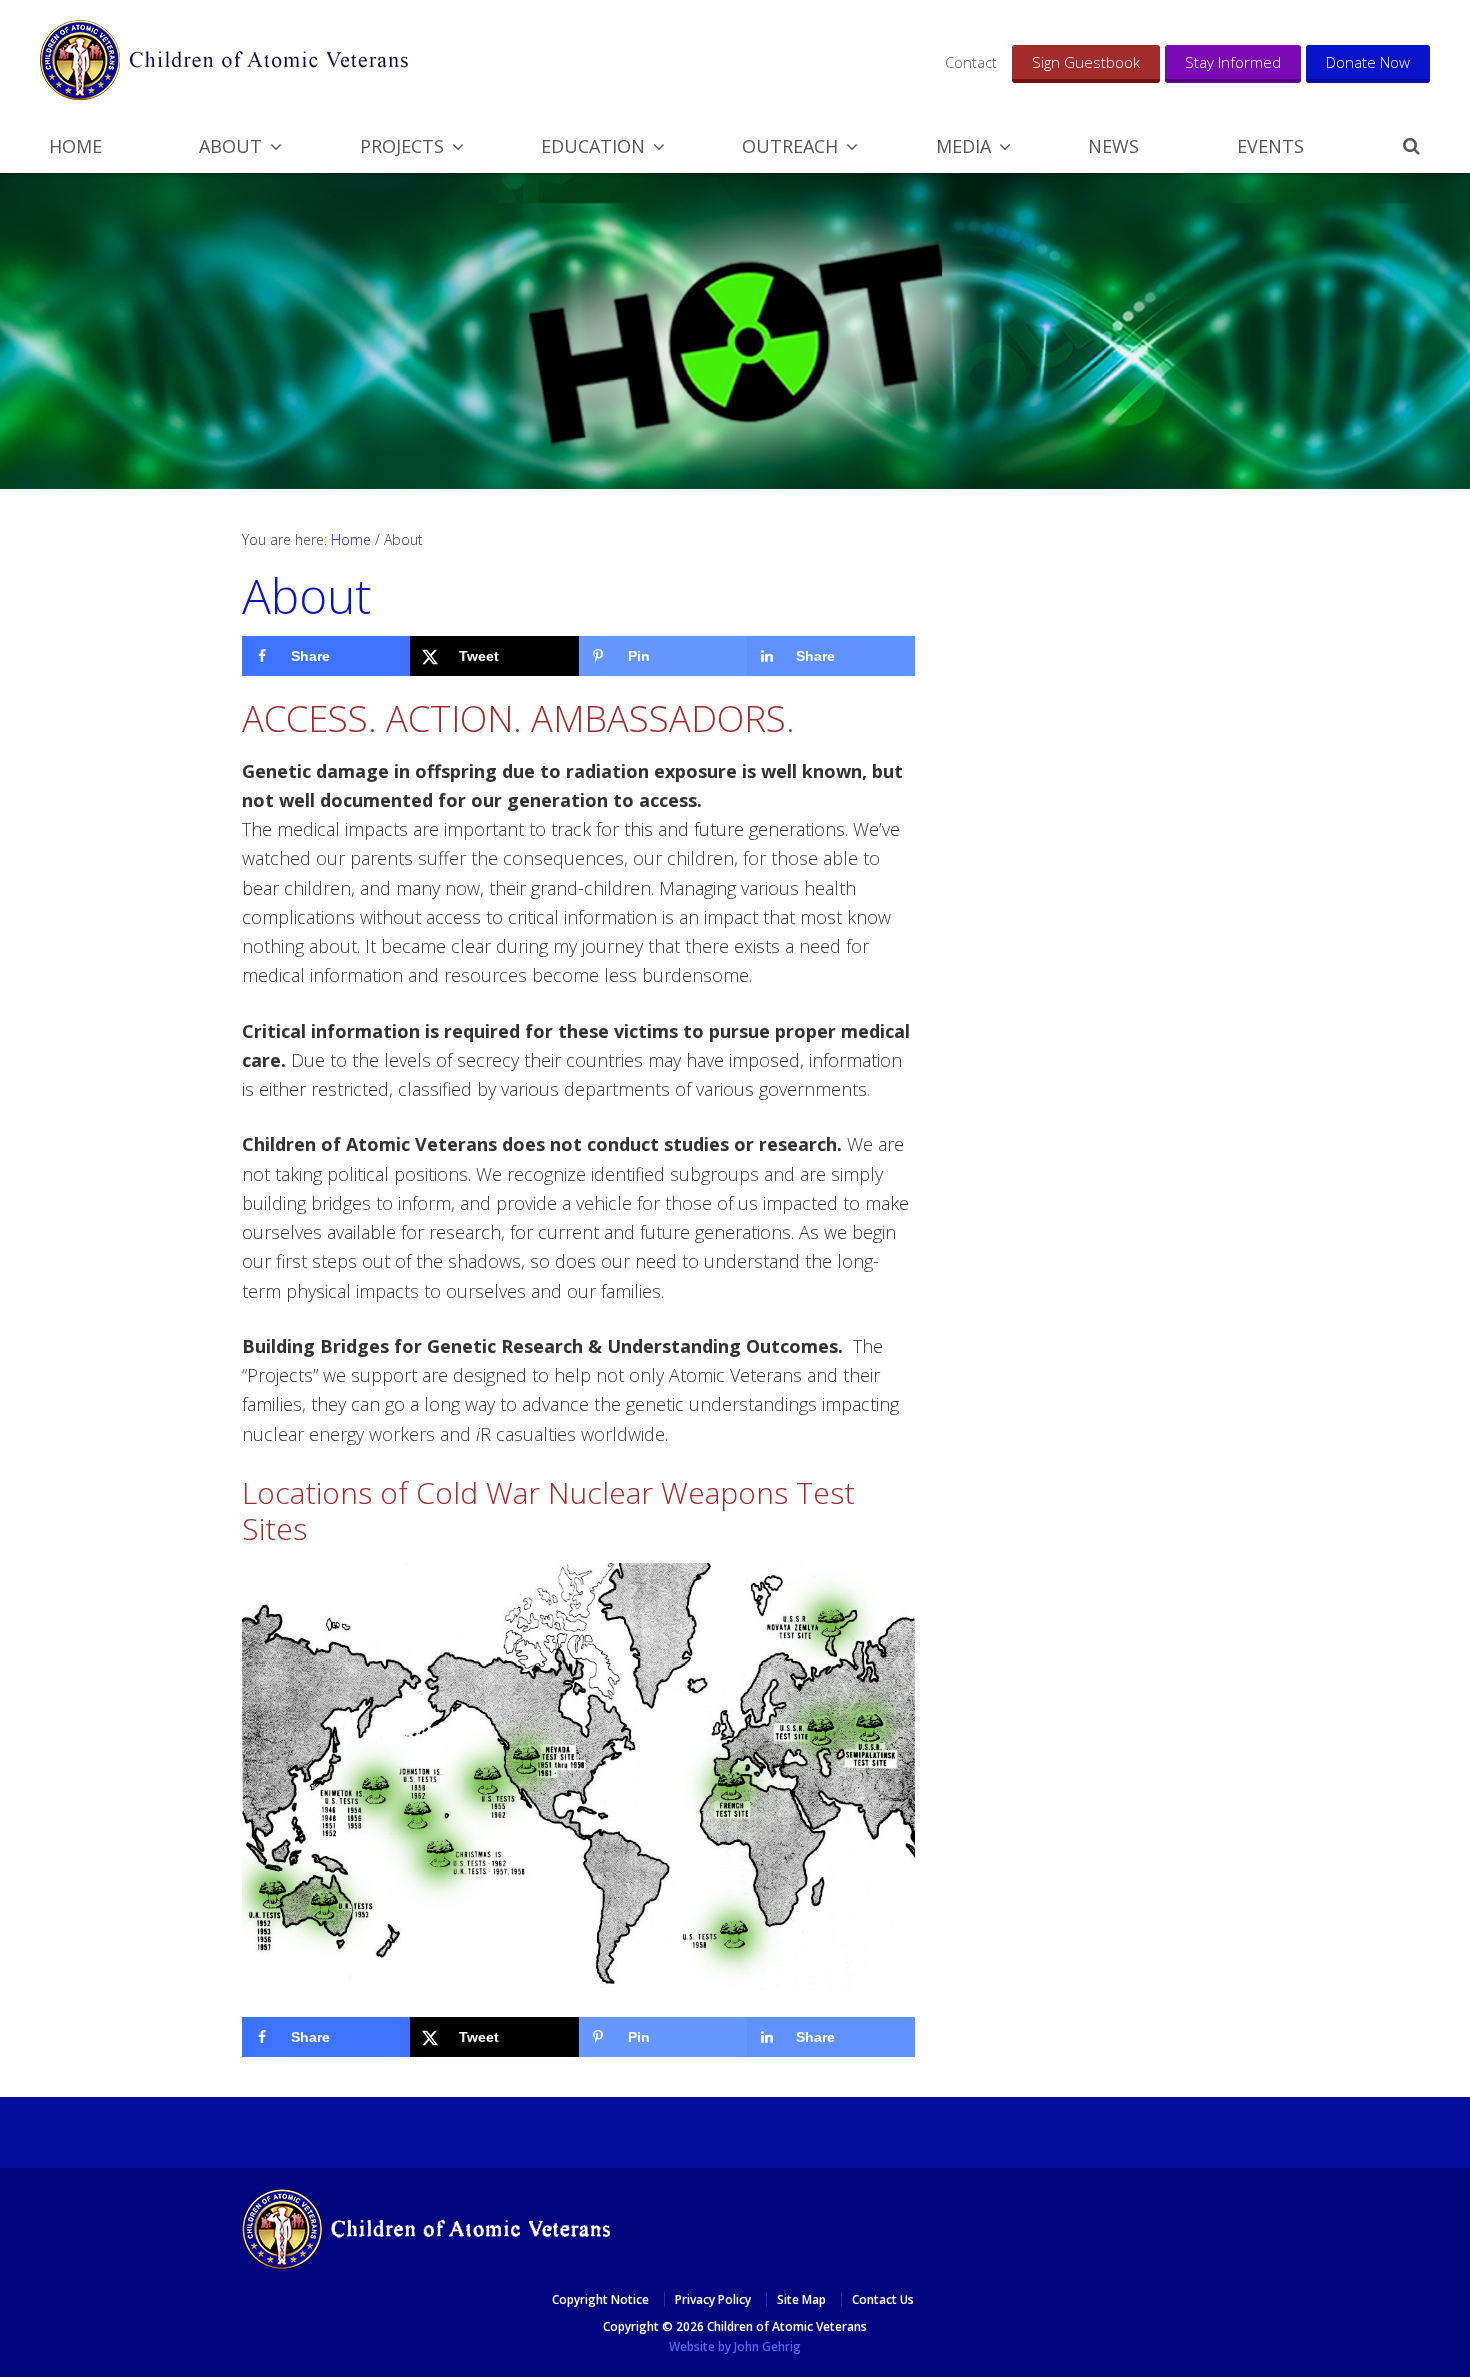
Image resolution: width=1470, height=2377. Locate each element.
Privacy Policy (713, 2299)
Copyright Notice (600, 2299)
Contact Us (883, 2299)
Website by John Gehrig (735, 2346)
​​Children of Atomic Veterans (224, 60)
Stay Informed (1233, 62)
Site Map (801, 2299)
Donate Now (1368, 62)
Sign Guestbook (1086, 62)
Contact (971, 62)
